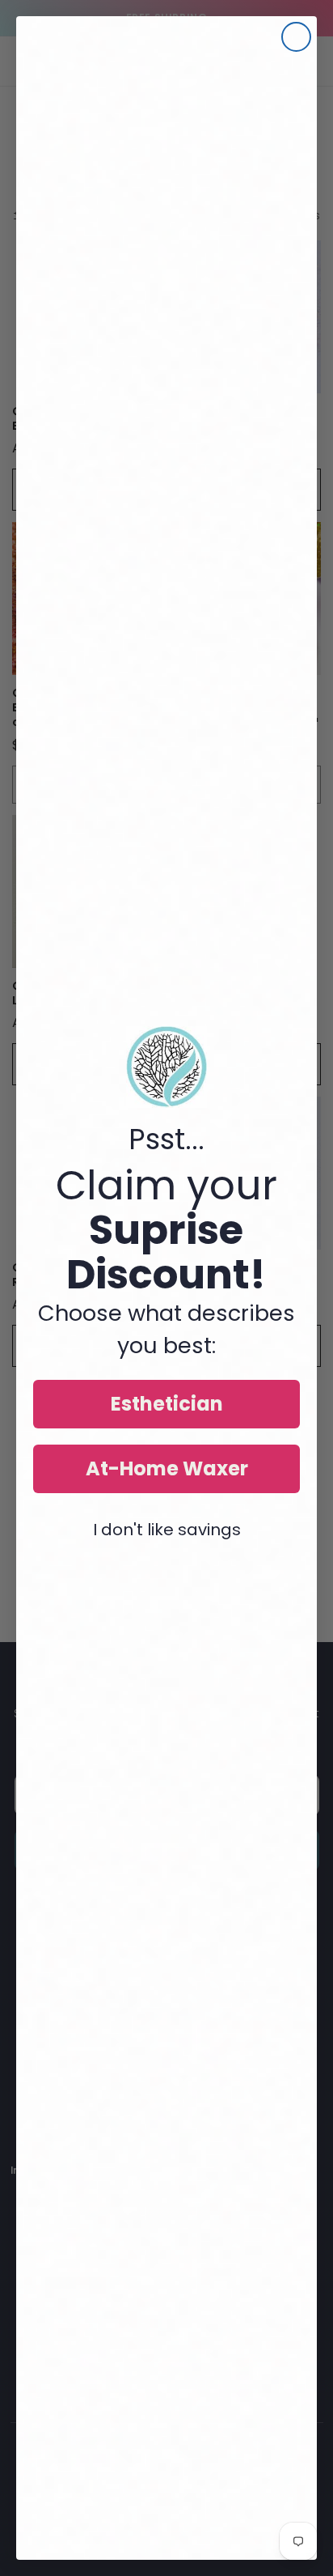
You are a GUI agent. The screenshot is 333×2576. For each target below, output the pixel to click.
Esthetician (167, 1404)
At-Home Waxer (167, 1468)
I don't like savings (167, 1530)
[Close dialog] (296, 37)
